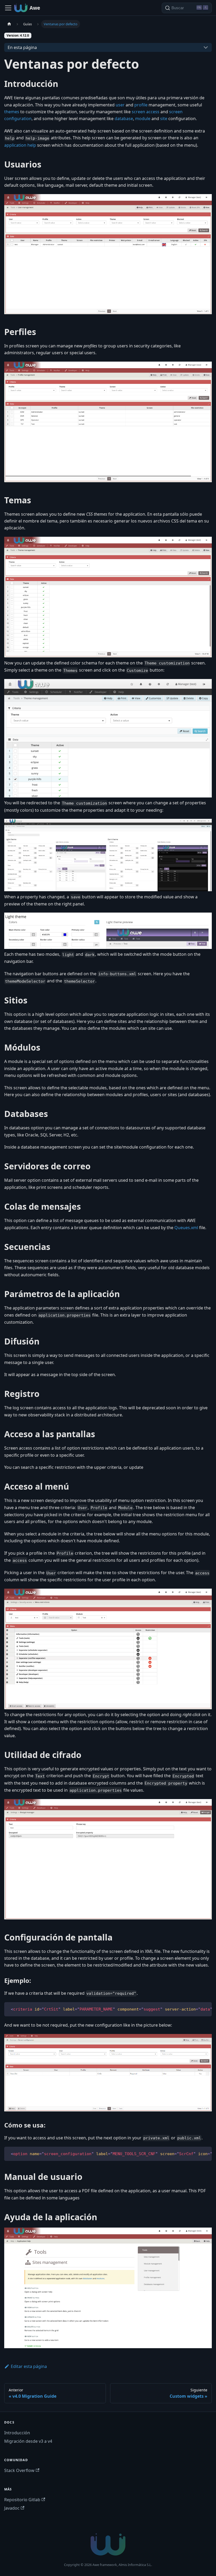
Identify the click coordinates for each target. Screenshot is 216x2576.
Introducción (17, 2433)
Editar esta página (29, 2366)
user (120, 105)
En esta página (22, 47)
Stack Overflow (19, 2470)
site (164, 119)
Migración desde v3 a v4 (28, 2441)
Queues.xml (186, 1228)
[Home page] (9, 24)
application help (20, 145)
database (124, 119)
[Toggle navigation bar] (8, 8)
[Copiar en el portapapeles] (205, 2009)
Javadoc (12, 2508)
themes (12, 112)
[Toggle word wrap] (196, 2009)
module (143, 119)
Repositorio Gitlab (22, 2500)
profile (141, 105)
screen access (146, 112)
